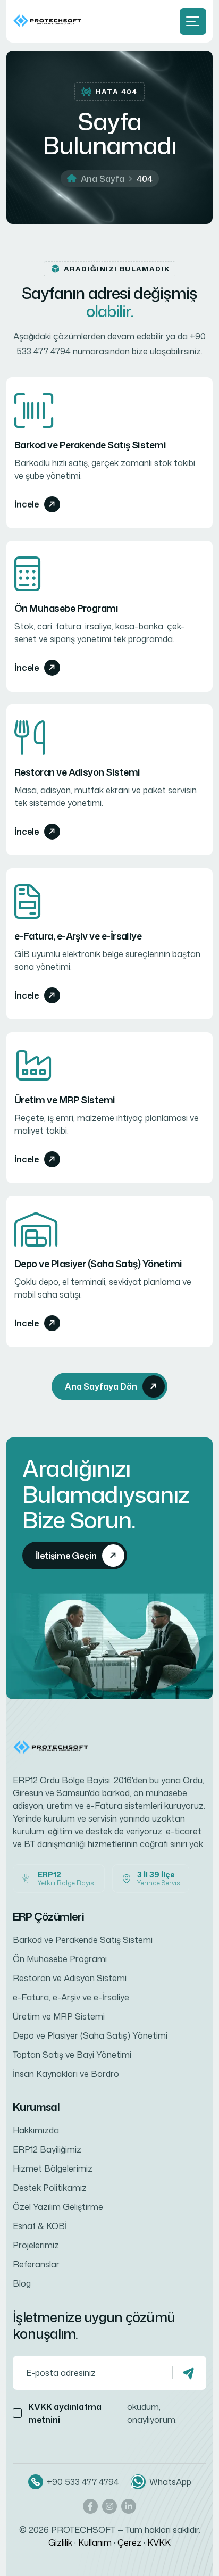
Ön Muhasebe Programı (66, 608)
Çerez (129, 2542)
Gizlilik (60, 2542)
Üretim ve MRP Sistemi (65, 1100)
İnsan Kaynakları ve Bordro (66, 2074)
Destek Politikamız (50, 2188)
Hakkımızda (36, 2130)
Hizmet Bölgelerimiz (53, 2168)
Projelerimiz (36, 2245)
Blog (22, 2283)
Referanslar (36, 2264)
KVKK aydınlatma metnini (65, 2413)
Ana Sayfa (103, 179)
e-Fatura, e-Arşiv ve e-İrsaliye (78, 936)
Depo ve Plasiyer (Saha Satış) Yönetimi (98, 1264)
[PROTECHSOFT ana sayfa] (49, 21)
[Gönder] (189, 2373)
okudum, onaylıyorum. (103, 2413)
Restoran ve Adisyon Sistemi (77, 772)
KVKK (159, 2542)
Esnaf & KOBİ (40, 2226)
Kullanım (95, 2542)
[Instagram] (109, 2506)
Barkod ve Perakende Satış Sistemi (90, 445)
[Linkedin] (129, 2506)
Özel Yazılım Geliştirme (58, 2207)
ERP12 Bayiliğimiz (47, 2149)
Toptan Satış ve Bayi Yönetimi (72, 2055)
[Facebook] (90, 2506)
